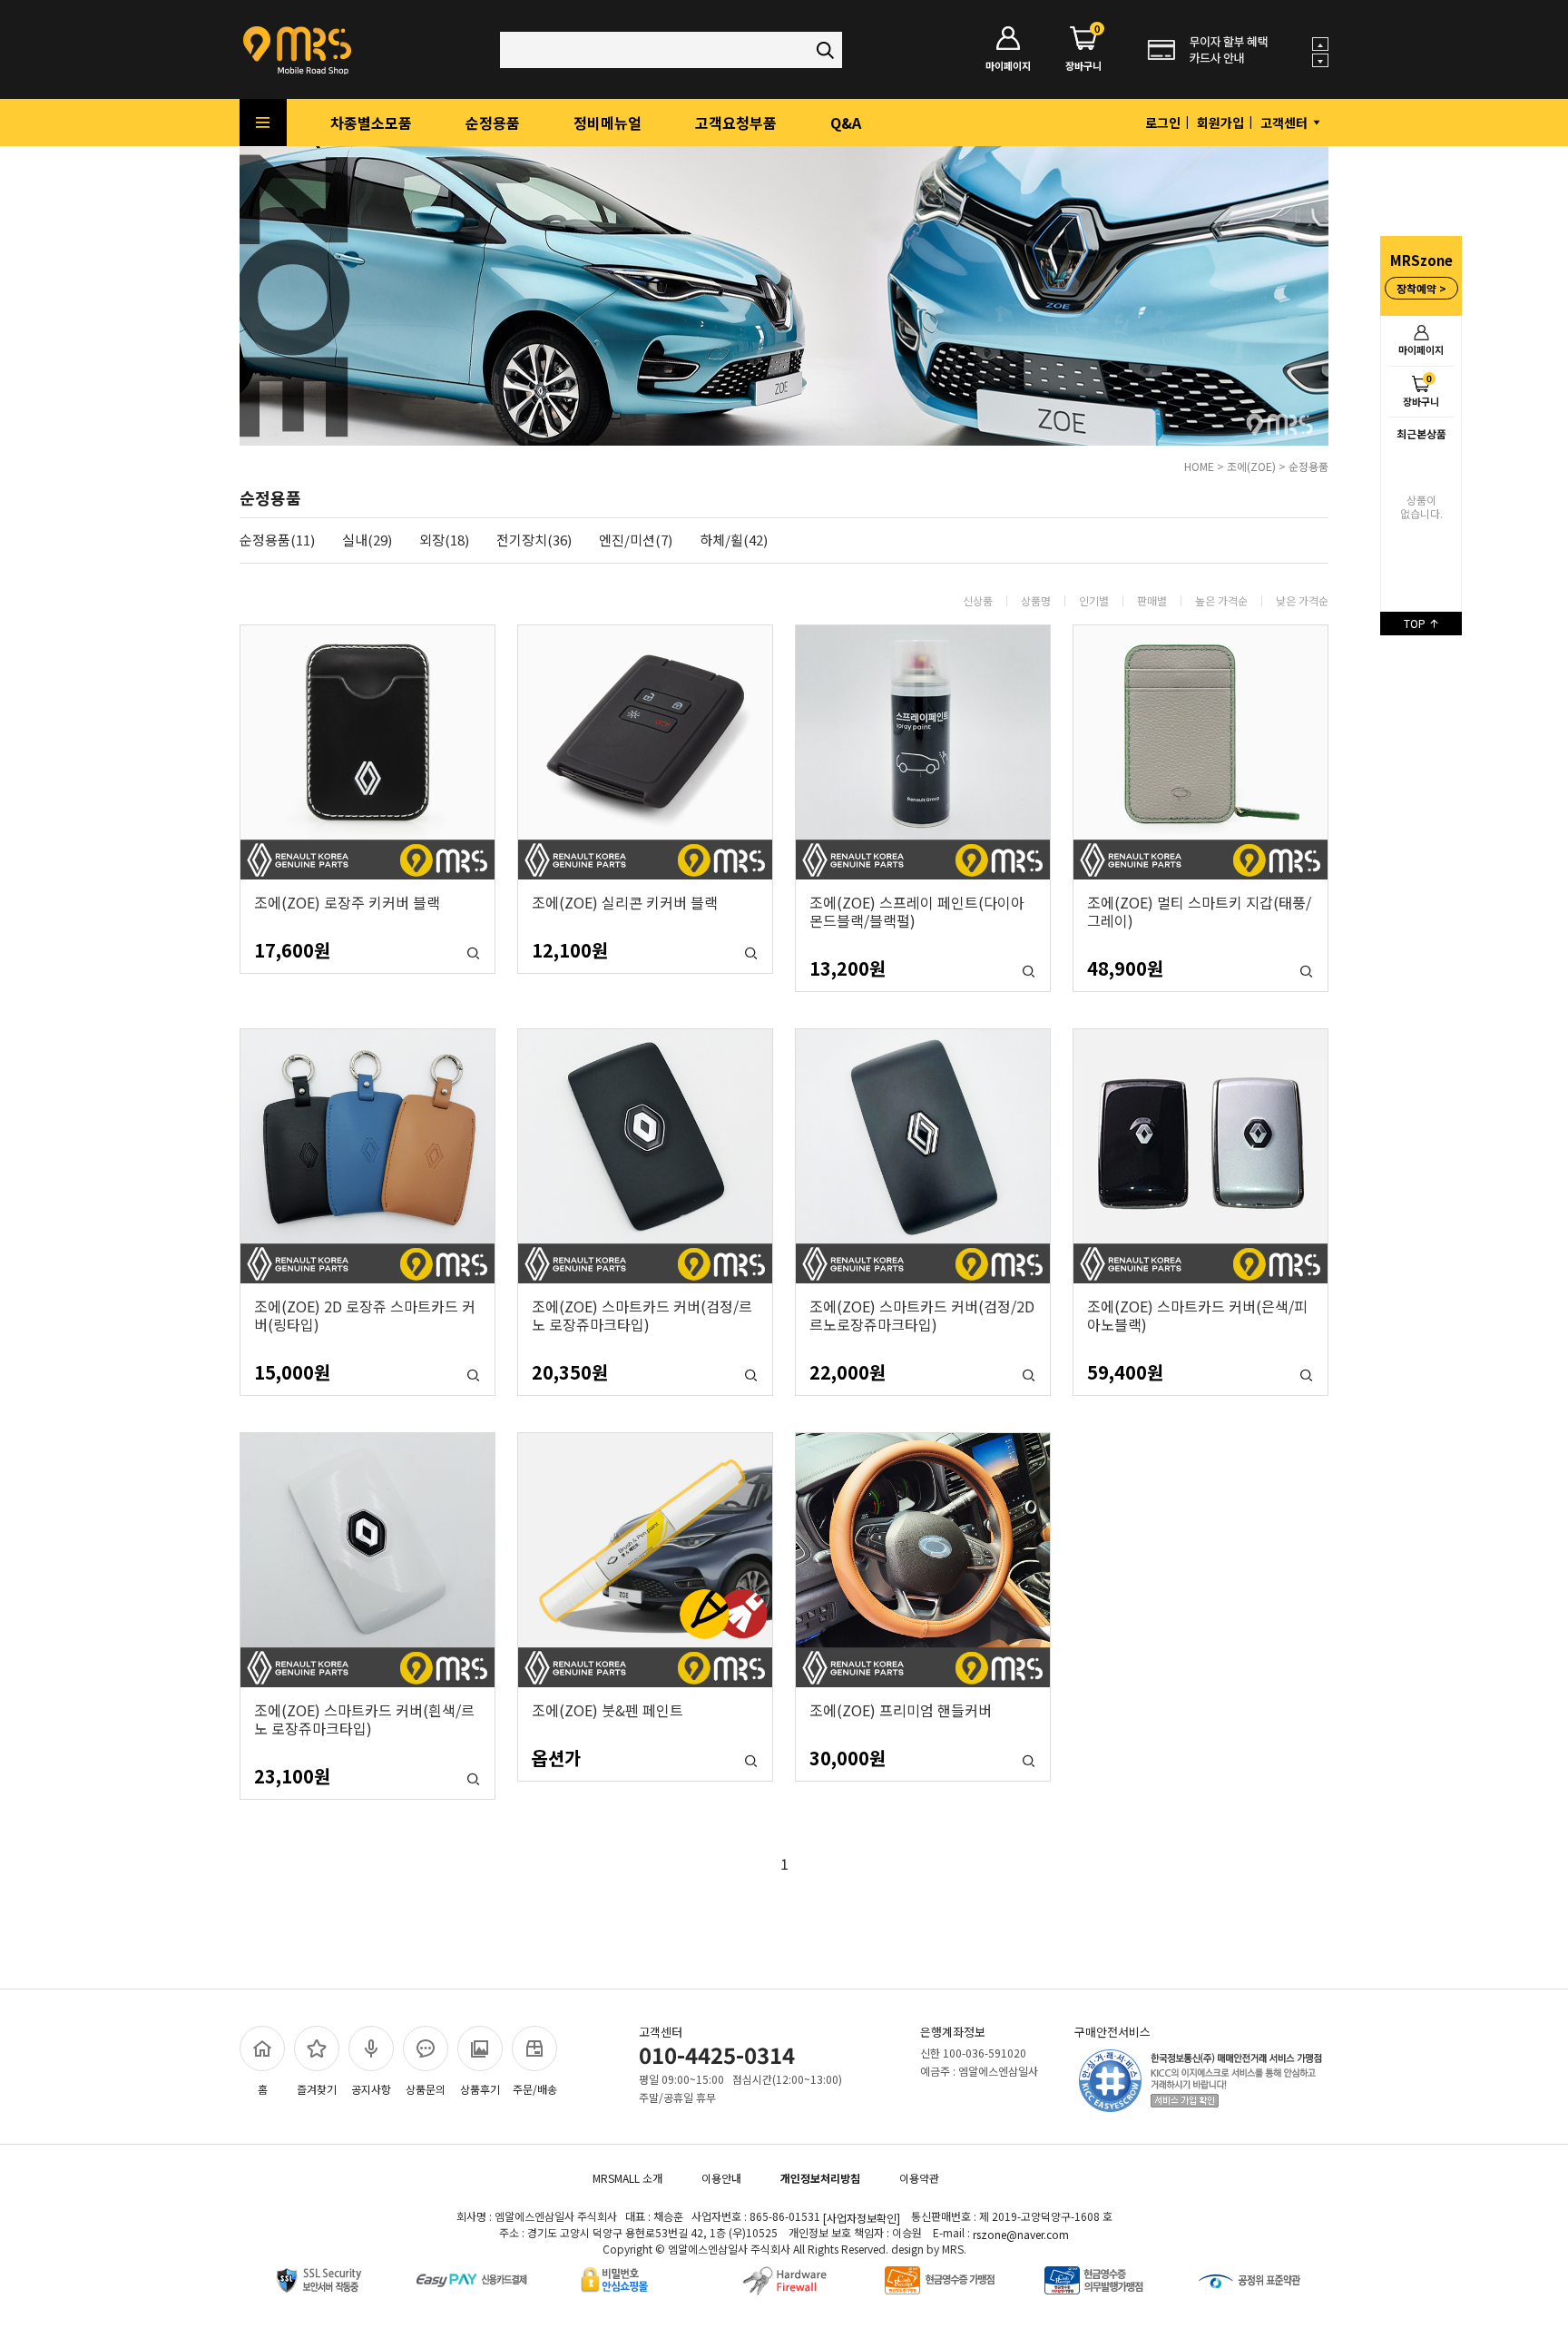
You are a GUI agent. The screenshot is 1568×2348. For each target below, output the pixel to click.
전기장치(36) (534, 540)
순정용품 (493, 123)
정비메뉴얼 (608, 123)
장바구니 (1421, 390)
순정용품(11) (277, 540)
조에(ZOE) (1251, 466)
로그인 (1163, 123)
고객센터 (1285, 123)
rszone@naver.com (1021, 2234)
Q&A (846, 123)
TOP (1416, 623)
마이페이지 (1421, 349)
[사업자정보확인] (862, 2218)
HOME (1199, 466)
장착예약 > (1421, 288)
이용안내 (721, 2178)
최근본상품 (1421, 433)
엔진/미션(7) (636, 540)
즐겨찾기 (317, 2089)
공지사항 (371, 2089)
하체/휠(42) (734, 540)
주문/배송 (535, 2089)
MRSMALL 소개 (627, 2178)
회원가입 (1220, 123)
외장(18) (444, 540)
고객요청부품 (736, 123)
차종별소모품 (371, 123)
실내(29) (367, 540)
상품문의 (426, 2089)
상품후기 (480, 2089)
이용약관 (919, 2178)
